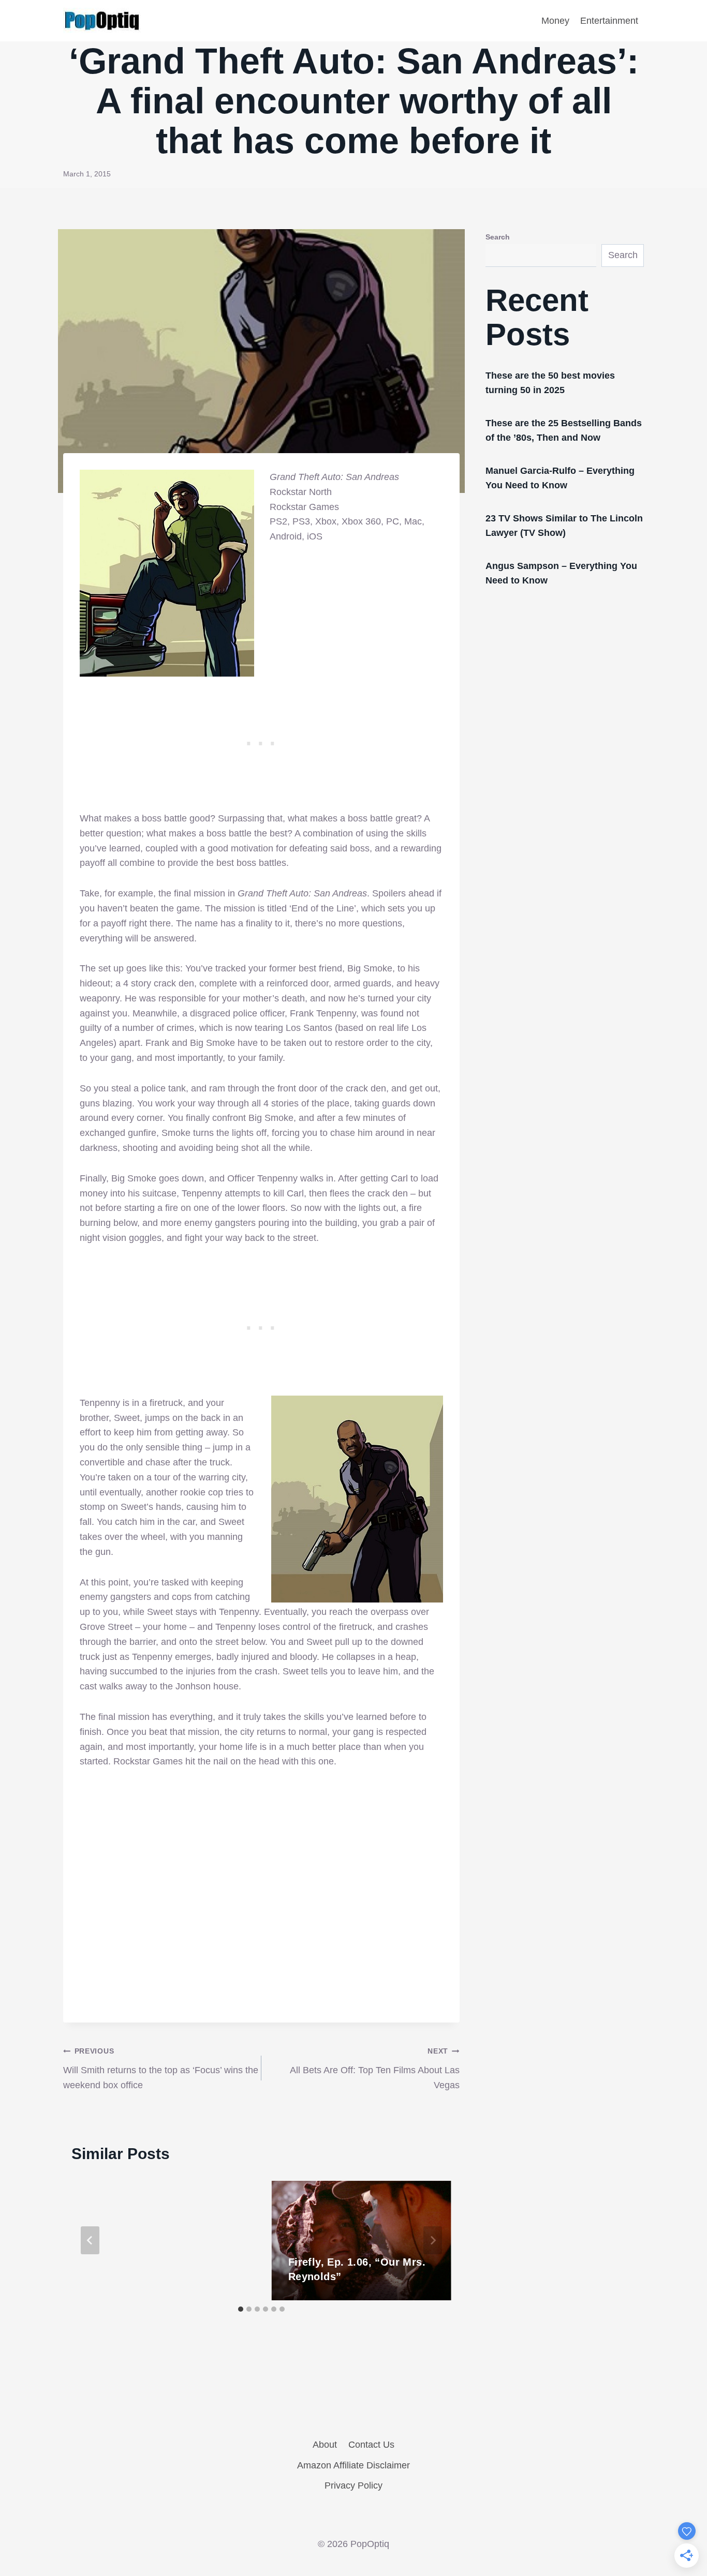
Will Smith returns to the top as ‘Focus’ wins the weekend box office (161, 2069)
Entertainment (609, 21)
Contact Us (371, 2445)
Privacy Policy (353, 2485)
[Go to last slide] (90, 2240)
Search (498, 237)
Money (555, 21)
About (325, 2445)
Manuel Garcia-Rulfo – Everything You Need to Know (560, 478)
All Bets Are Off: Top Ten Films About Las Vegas (375, 2069)
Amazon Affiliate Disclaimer (353, 2465)
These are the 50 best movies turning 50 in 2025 (550, 383)
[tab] (241, 2309)
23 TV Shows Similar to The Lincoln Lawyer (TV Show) (564, 526)
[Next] (433, 2240)
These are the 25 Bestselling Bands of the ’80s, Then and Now (564, 430)
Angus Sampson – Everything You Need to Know (561, 573)
